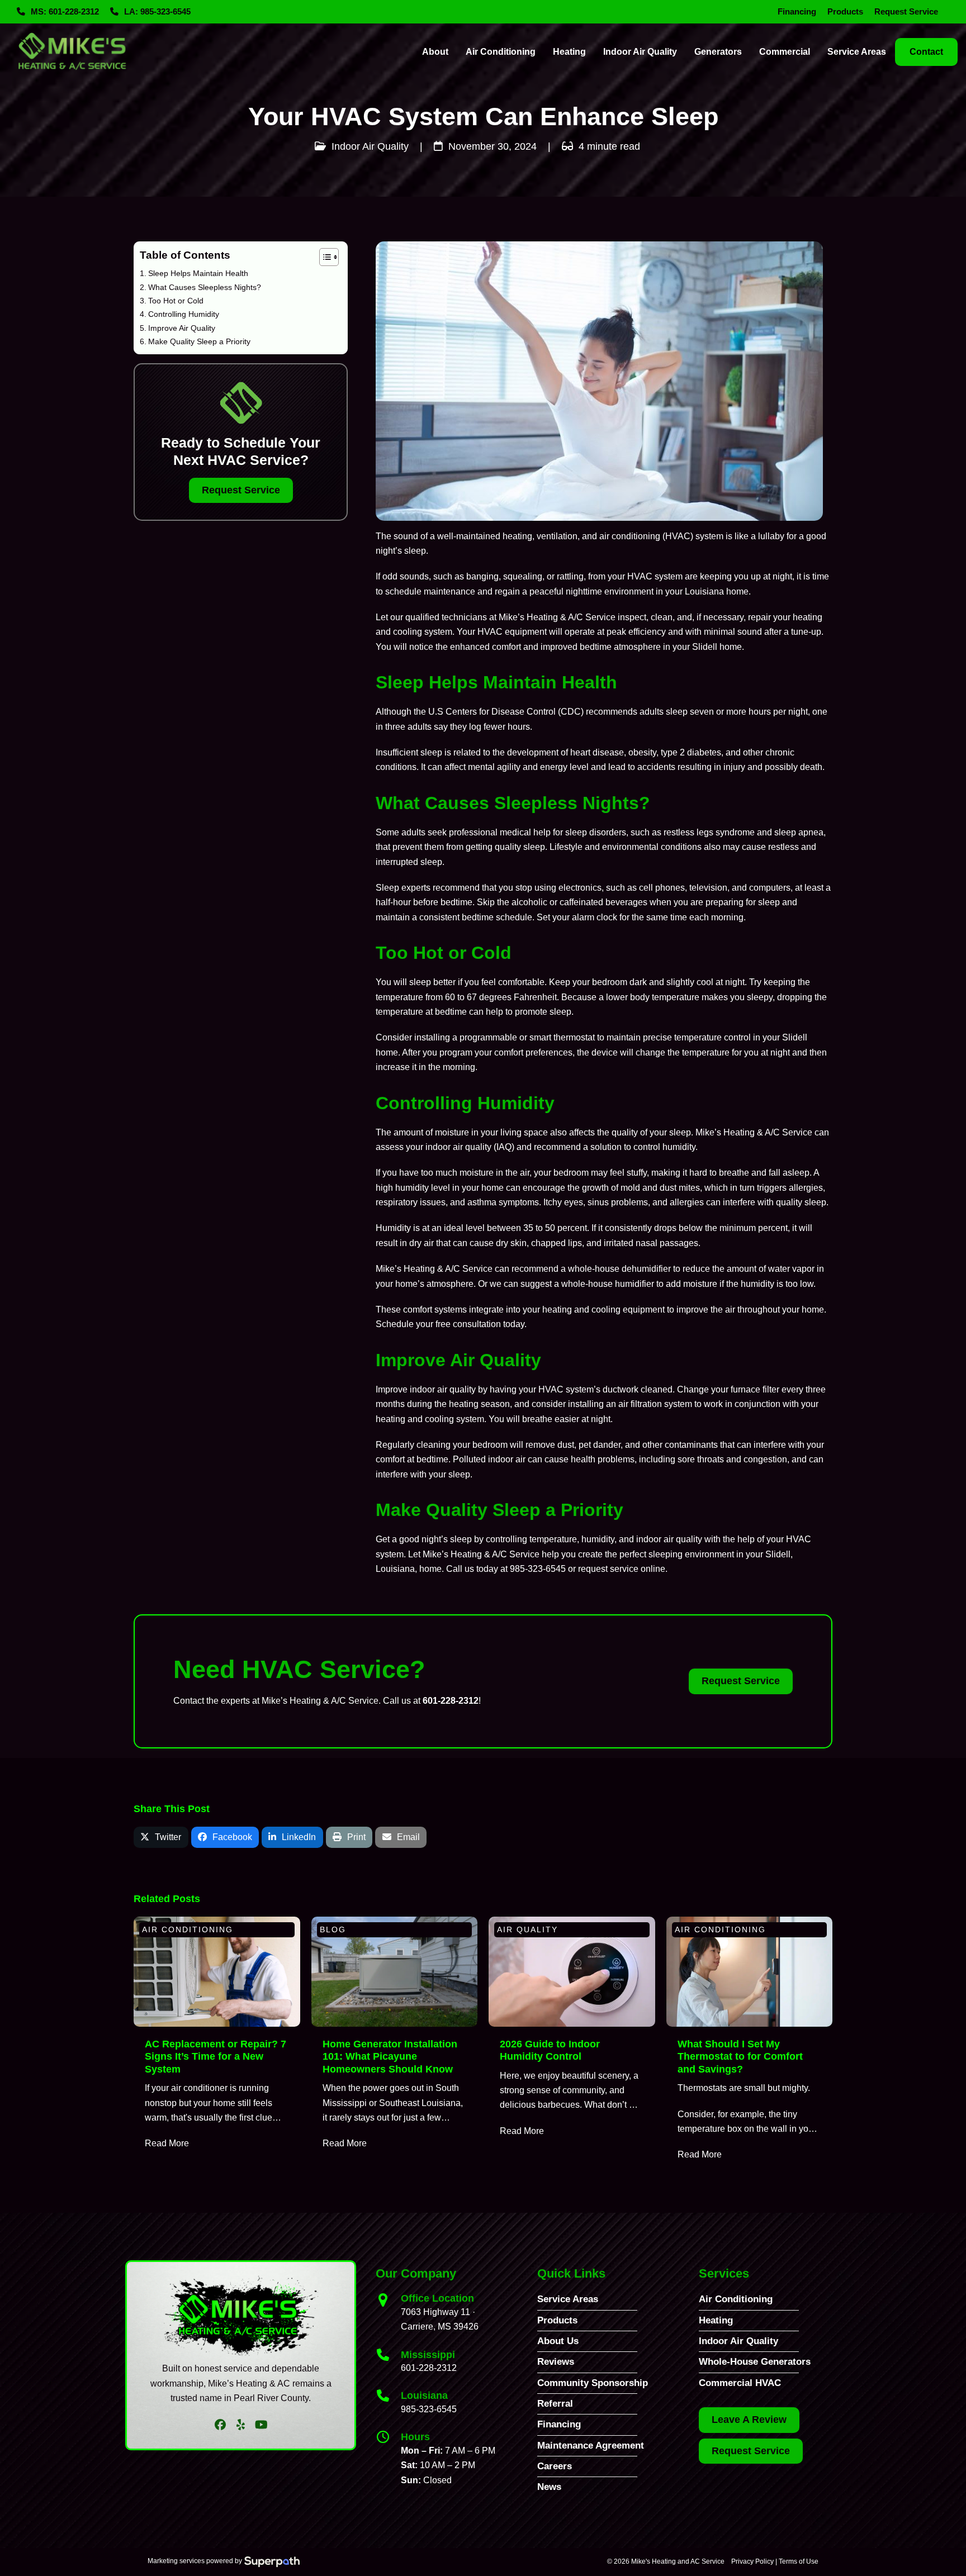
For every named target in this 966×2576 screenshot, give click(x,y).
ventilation (557, 536)
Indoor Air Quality (370, 146)
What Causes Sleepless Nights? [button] (205, 287)
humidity (679, 1147)
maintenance (449, 591)
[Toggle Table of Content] (323, 257)
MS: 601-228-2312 (65, 12)
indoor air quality (458, 1147)
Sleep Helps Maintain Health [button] (198, 273)
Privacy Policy (752, 2561)
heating (517, 536)
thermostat (574, 1037)
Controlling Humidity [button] (184, 313)
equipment (526, 632)
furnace (745, 1389)
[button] (161, 1838)
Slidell (795, 1037)
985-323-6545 (538, 1569)
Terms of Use (799, 2561)
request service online (622, 1569)
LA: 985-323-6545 (157, 12)
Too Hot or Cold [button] (176, 300)
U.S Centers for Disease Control (492, 712)
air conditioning (630, 536)
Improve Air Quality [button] (182, 327)
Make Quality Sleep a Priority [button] (199, 341)
